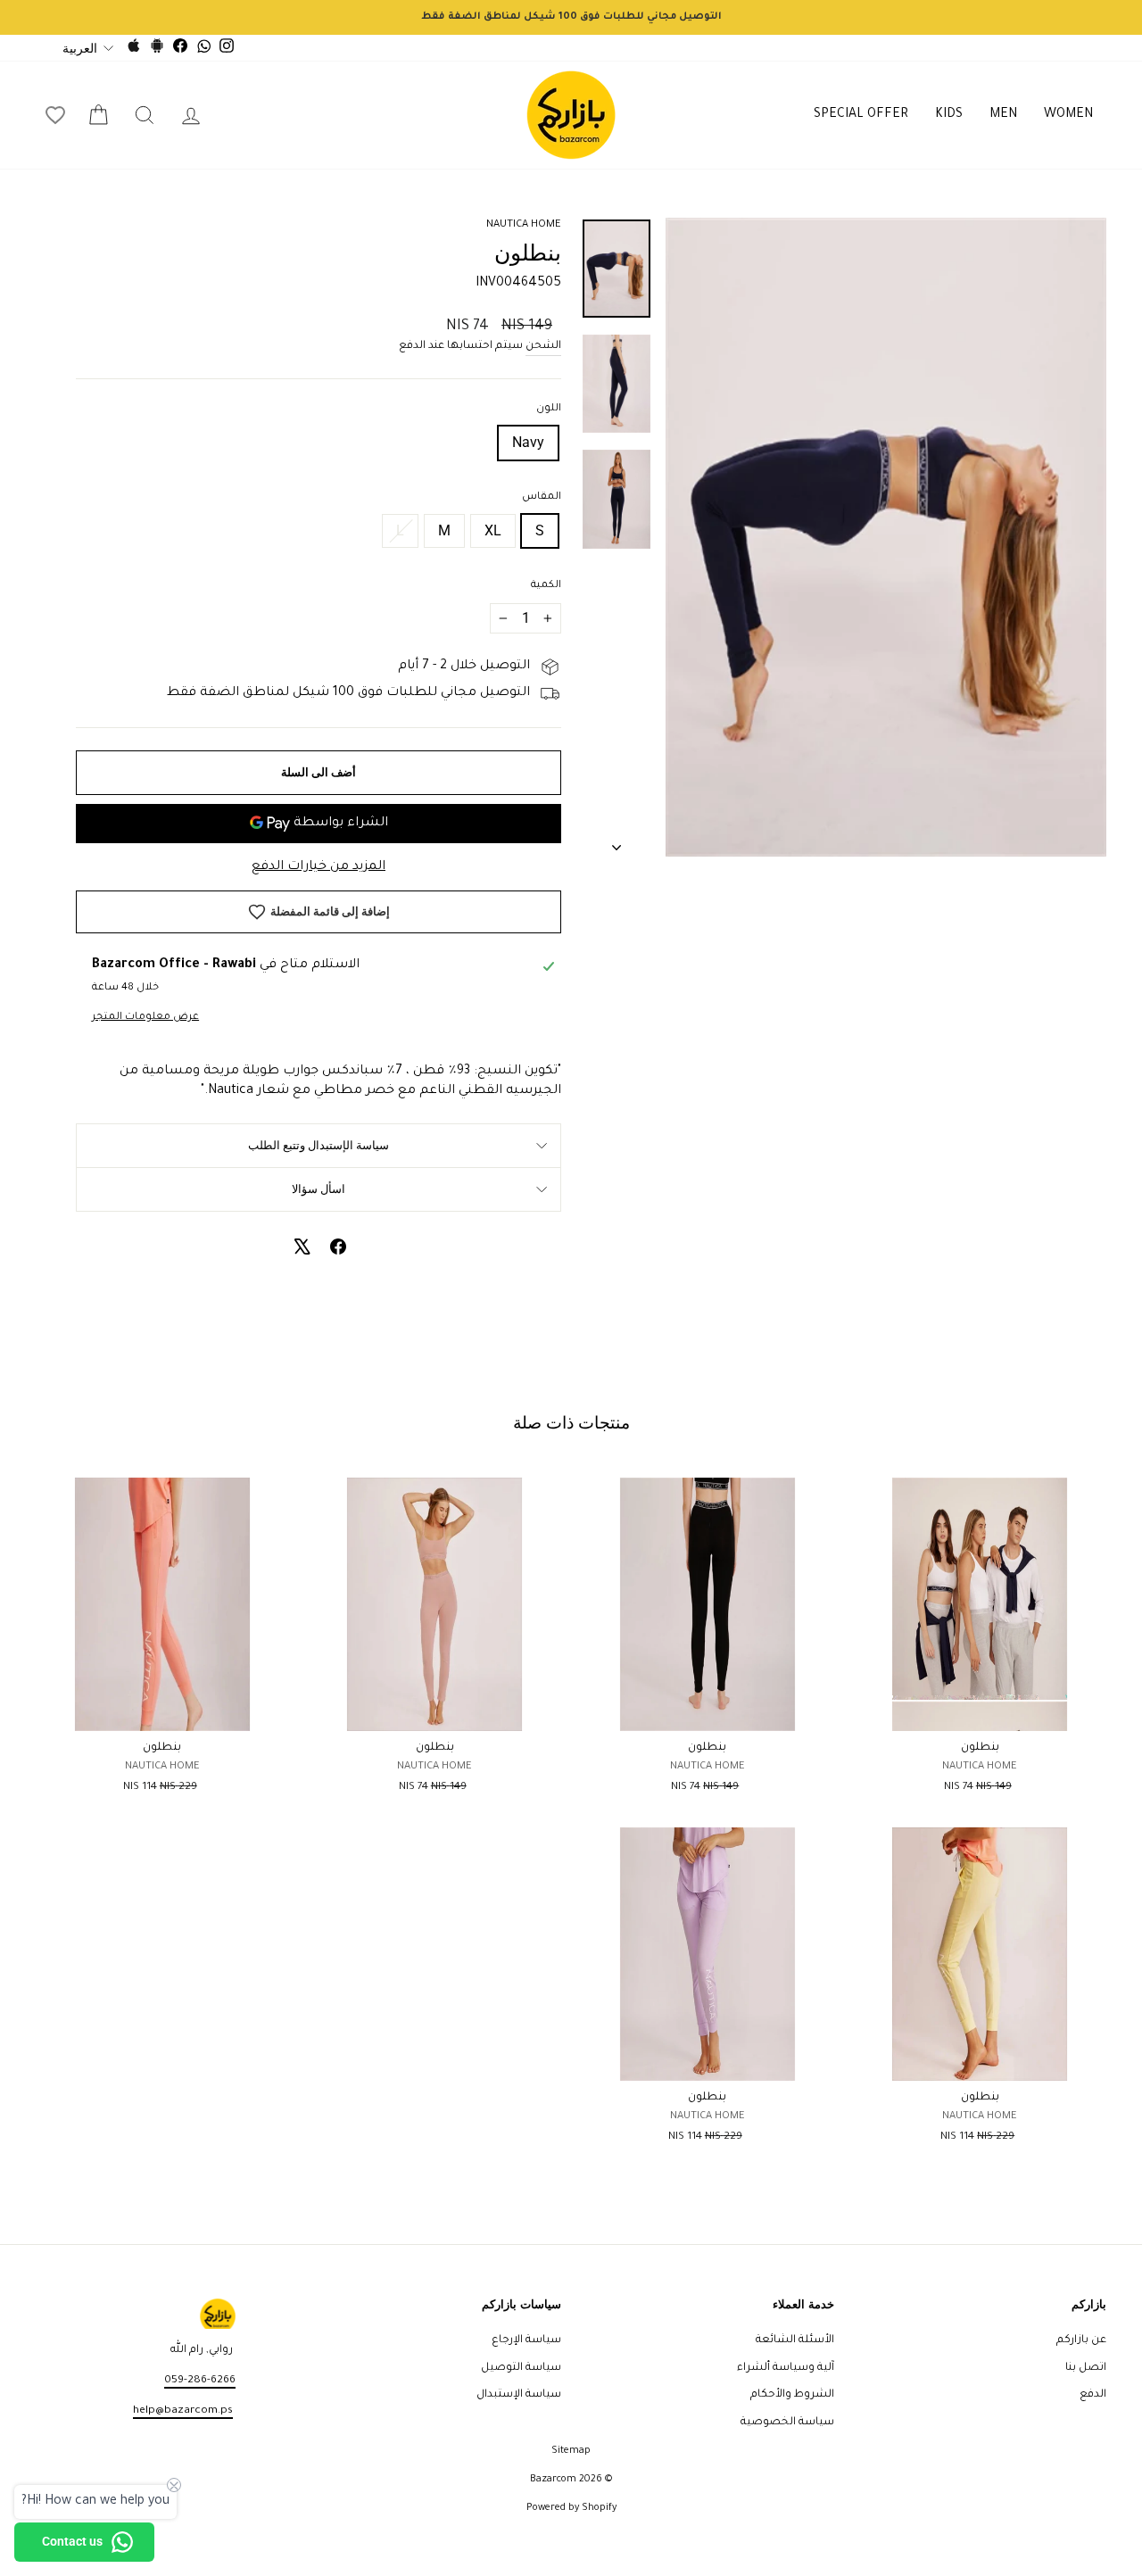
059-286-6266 (200, 2381)
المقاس (542, 497)
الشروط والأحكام (792, 2395)
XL (493, 530)
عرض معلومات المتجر (145, 1018)
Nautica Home (524, 225)
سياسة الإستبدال (519, 2395)
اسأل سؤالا (319, 1189)
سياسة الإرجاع (526, 2340)
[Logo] (571, 115)
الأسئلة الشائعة (795, 2340)
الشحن (543, 346)
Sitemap (571, 2451)
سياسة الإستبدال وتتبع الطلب (319, 1145)
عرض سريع (980, 1710)
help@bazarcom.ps (183, 2411)
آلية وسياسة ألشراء (786, 2368)
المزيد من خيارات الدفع (319, 867)
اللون (549, 409)
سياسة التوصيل (521, 2368)
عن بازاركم (1081, 2340)
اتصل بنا (1086, 2368)
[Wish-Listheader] (55, 115)
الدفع (1093, 2395)
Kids (949, 115)
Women (1068, 115)
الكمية (546, 586)
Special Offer (861, 115)
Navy (528, 442)
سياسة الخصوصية (787, 2423)
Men (1003, 115)
